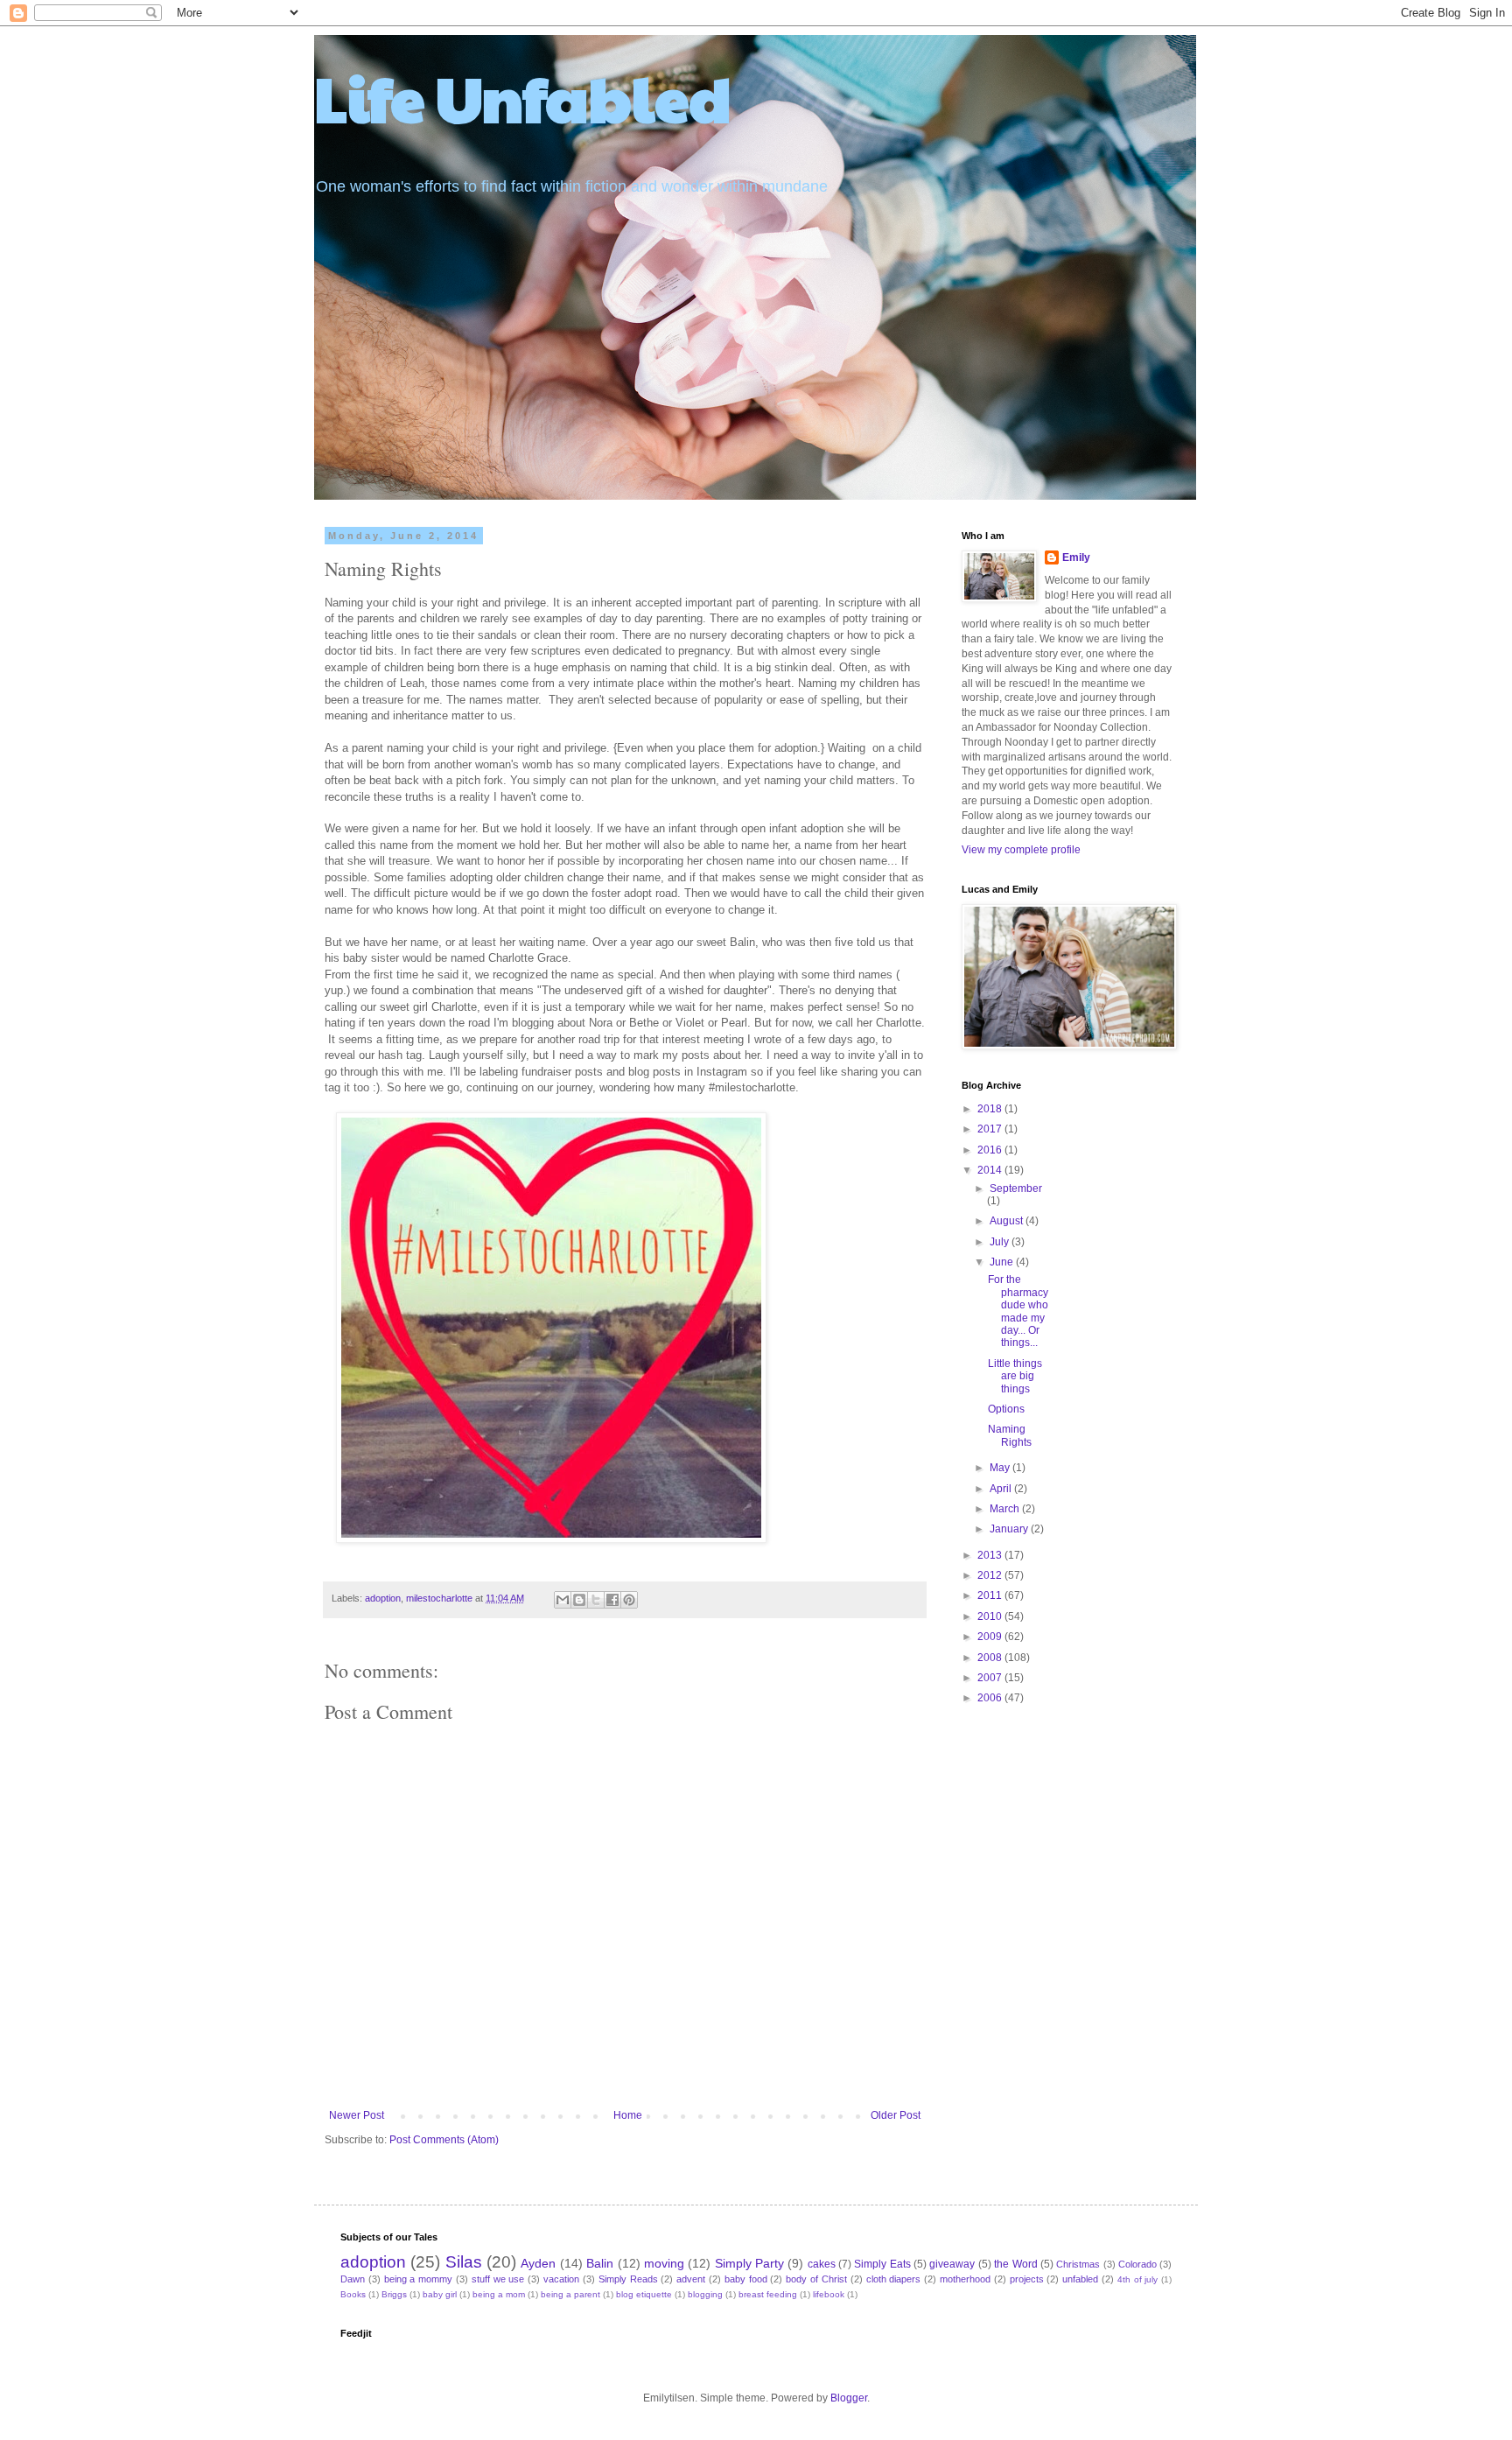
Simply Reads (628, 2279)
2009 (991, 1637)
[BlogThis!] (579, 1600)
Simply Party (749, 2263)
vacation (561, 2279)
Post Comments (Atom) (444, 2140)
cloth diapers (894, 2279)
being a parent (570, 2294)
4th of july (1138, 2279)
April (1002, 1489)
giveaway (952, 2264)
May (1001, 1468)
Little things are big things (1015, 1376)
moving (664, 2263)
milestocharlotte (439, 1598)
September (1016, 1188)
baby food (746, 2279)
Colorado (1137, 2264)
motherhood (965, 2279)
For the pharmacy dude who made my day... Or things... (1018, 1311)
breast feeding (768, 2294)
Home (628, 2115)
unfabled (1080, 2279)
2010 (991, 1616)
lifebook (829, 2294)
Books (353, 2294)
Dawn (353, 2279)
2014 (991, 1170)
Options (1006, 1409)
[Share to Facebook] (612, 1600)
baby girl (440, 2294)
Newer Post (357, 2115)
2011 (991, 1595)
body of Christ (816, 2279)
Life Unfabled (523, 97)
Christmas (1078, 2264)
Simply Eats (882, 2264)
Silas (464, 2262)
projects (1027, 2279)
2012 (991, 1575)
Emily (1076, 557)
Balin (600, 2263)
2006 (991, 1698)
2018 (991, 1109)
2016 (991, 1150)
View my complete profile (1021, 850)
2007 (991, 1678)
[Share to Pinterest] (629, 1600)
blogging (705, 2294)
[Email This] (563, 1600)
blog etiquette (644, 2294)
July (1001, 1242)
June (1003, 1262)
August (1008, 1221)
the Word (1015, 2264)
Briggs (394, 2294)
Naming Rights (1010, 1435)
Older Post (896, 2115)
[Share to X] (596, 1600)
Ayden (538, 2263)
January (1010, 1529)
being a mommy (419, 2279)
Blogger (849, 2398)
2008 (991, 1658)
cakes (822, 2264)
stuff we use (498, 2279)
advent (691, 2279)
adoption (383, 1598)
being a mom (499, 2294)
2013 (991, 1555)
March (1006, 1509)
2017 (991, 1129)
